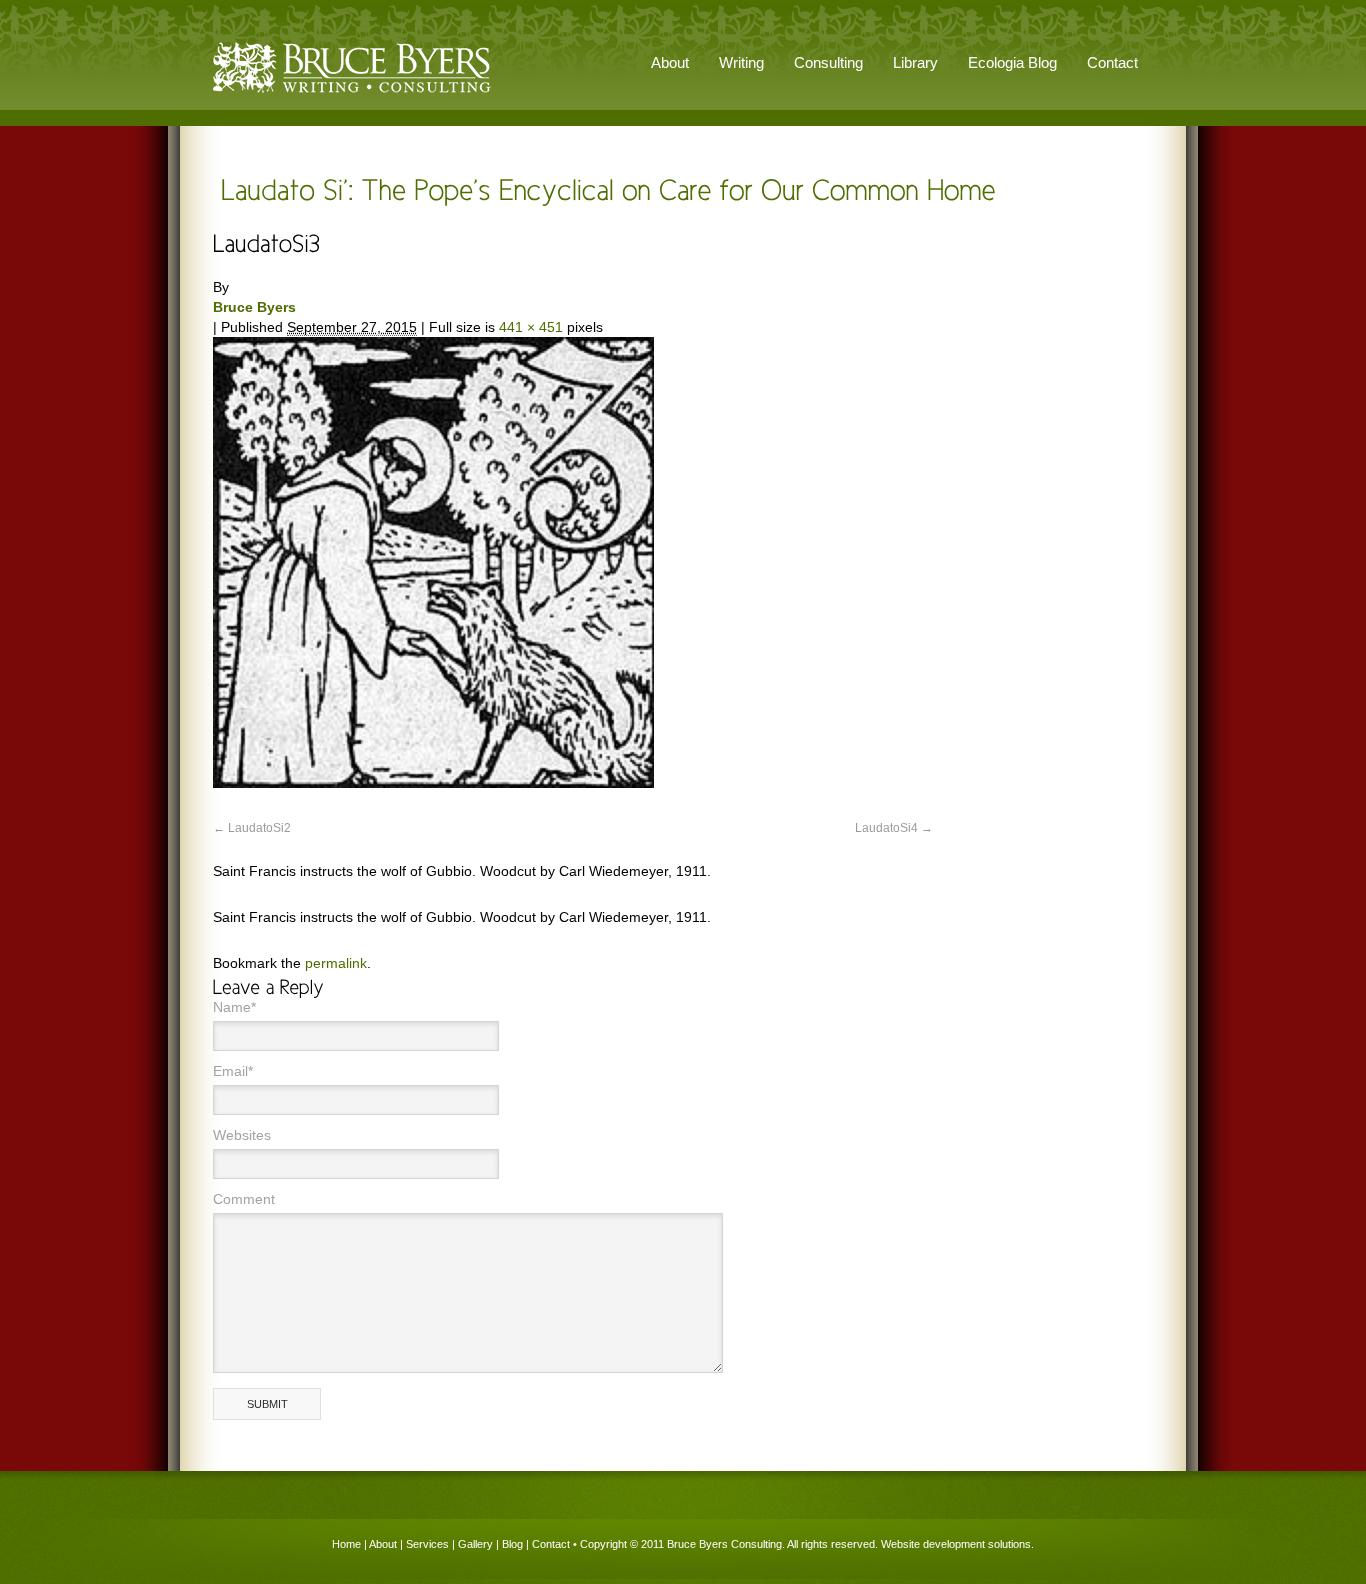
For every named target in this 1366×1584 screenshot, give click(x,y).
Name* (234, 1007)
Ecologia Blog (1012, 62)
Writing (741, 62)
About (383, 1544)
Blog (512, 1544)
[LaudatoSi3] (433, 783)
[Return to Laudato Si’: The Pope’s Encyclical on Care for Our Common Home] (604, 188)
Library (915, 62)
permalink (336, 963)
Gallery (475, 1544)
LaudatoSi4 (886, 828)
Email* (233, 1071)
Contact (1112, 62)
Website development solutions (956, 1544)
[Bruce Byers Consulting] (352, 94)
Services (427, 1544)
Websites (242, 1135)
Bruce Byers (254, 307)
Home (346, 1544)
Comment (244, 1199)
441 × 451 (531, 327)
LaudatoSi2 (259, 828)
